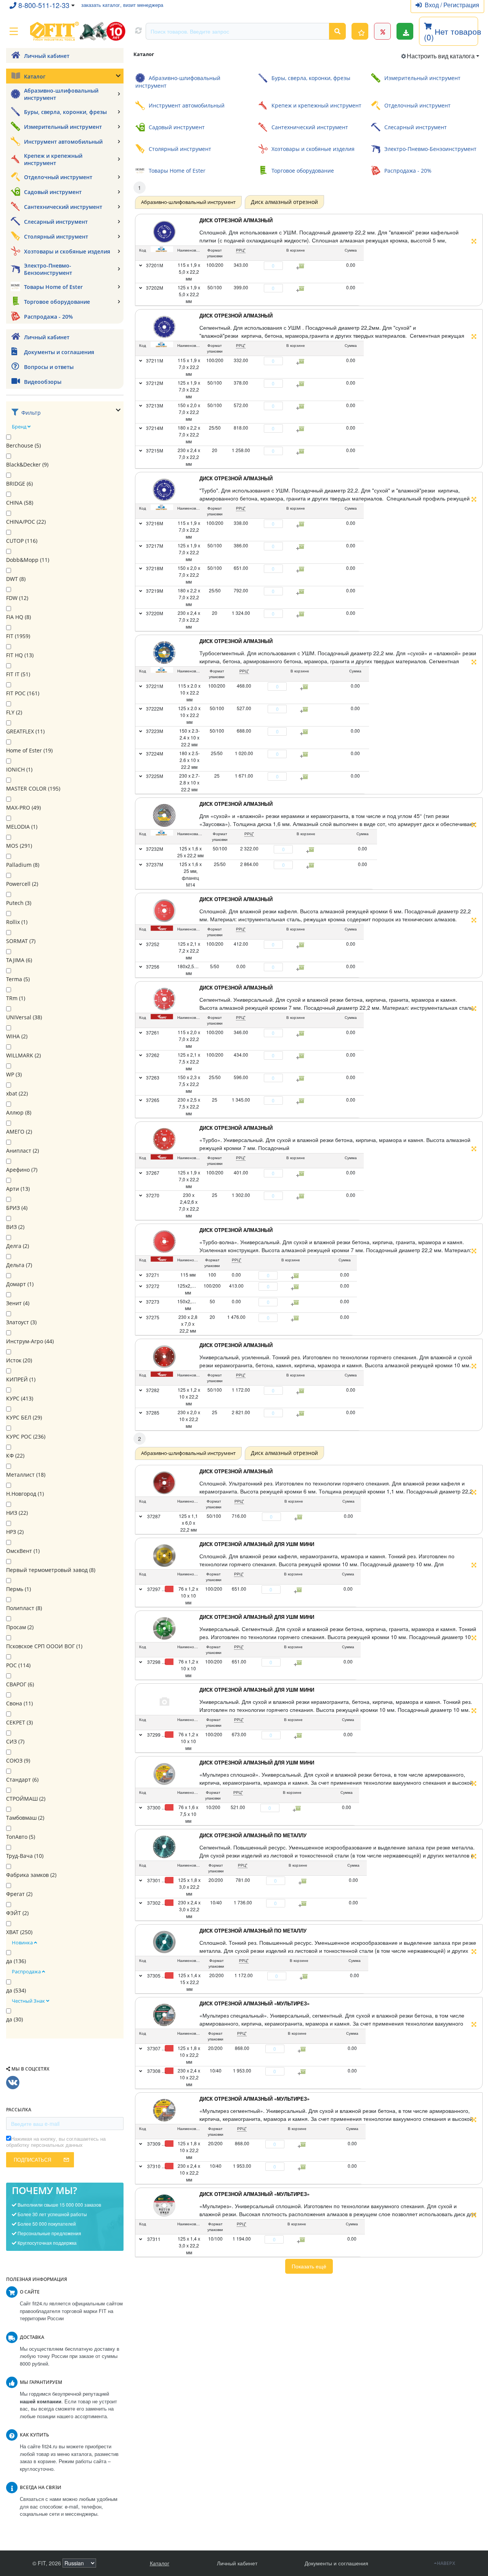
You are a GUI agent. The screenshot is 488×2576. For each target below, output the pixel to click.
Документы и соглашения (336, 2563)
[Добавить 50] (300, 1517)
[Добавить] (287, 266)
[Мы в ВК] (13, 2083)
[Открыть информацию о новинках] (360, 31)
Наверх (446, 2563)
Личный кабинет (237, 2563)
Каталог (160, 2563)
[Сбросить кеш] (138, 31)
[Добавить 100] (299, 1590)
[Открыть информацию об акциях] (382, 31)
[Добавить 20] (304, 1881)
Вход (433, 5)
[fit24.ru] (77, 31)
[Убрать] (260, 266)
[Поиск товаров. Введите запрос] (337, 31)
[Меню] (14, 31)
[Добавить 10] (298, 1808)
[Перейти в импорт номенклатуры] (405, 31)
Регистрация (461, 5)
